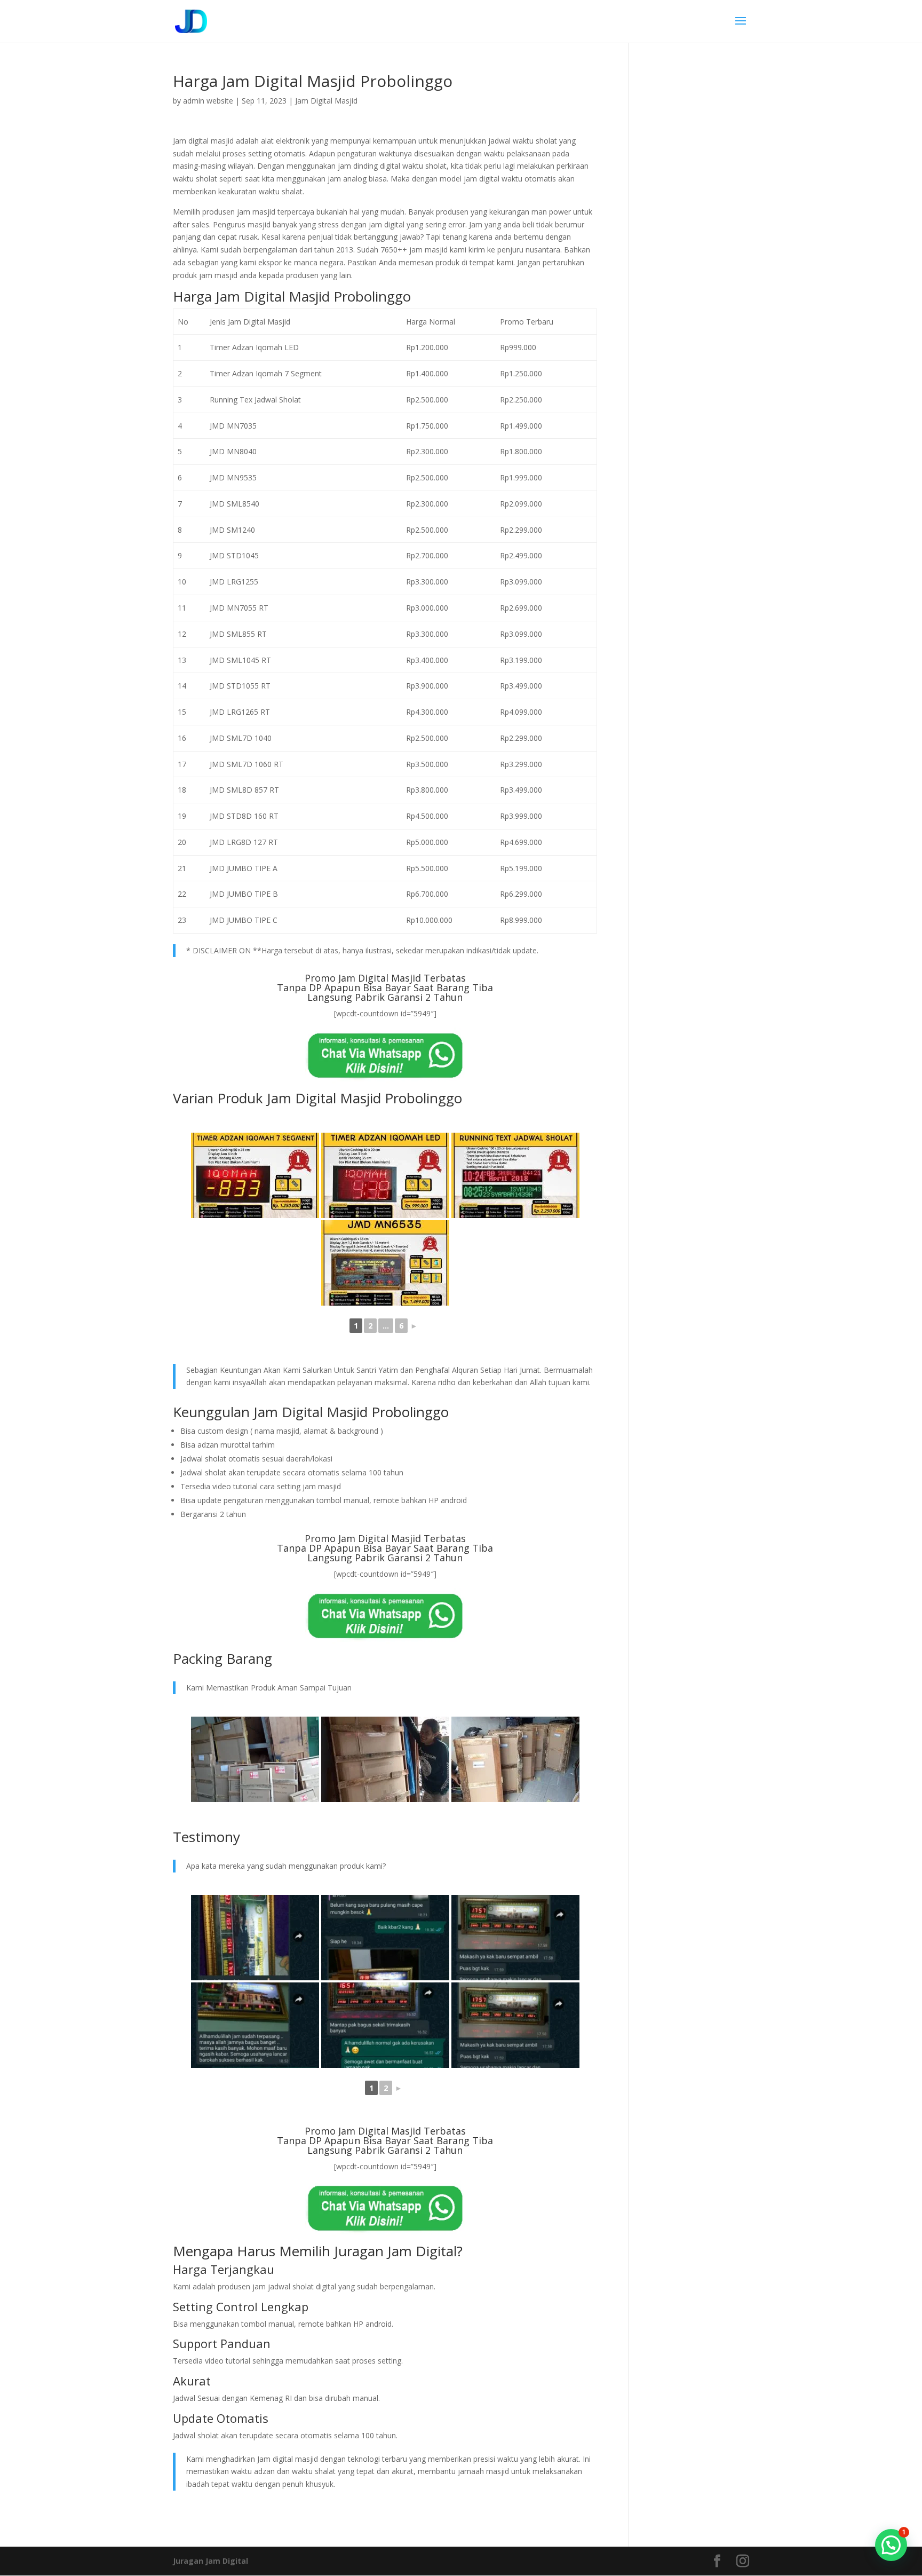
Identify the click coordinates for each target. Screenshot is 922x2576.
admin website (208, 101)
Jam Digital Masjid (326, 101)
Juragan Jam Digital (210, 2561)
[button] (891, 2545)
